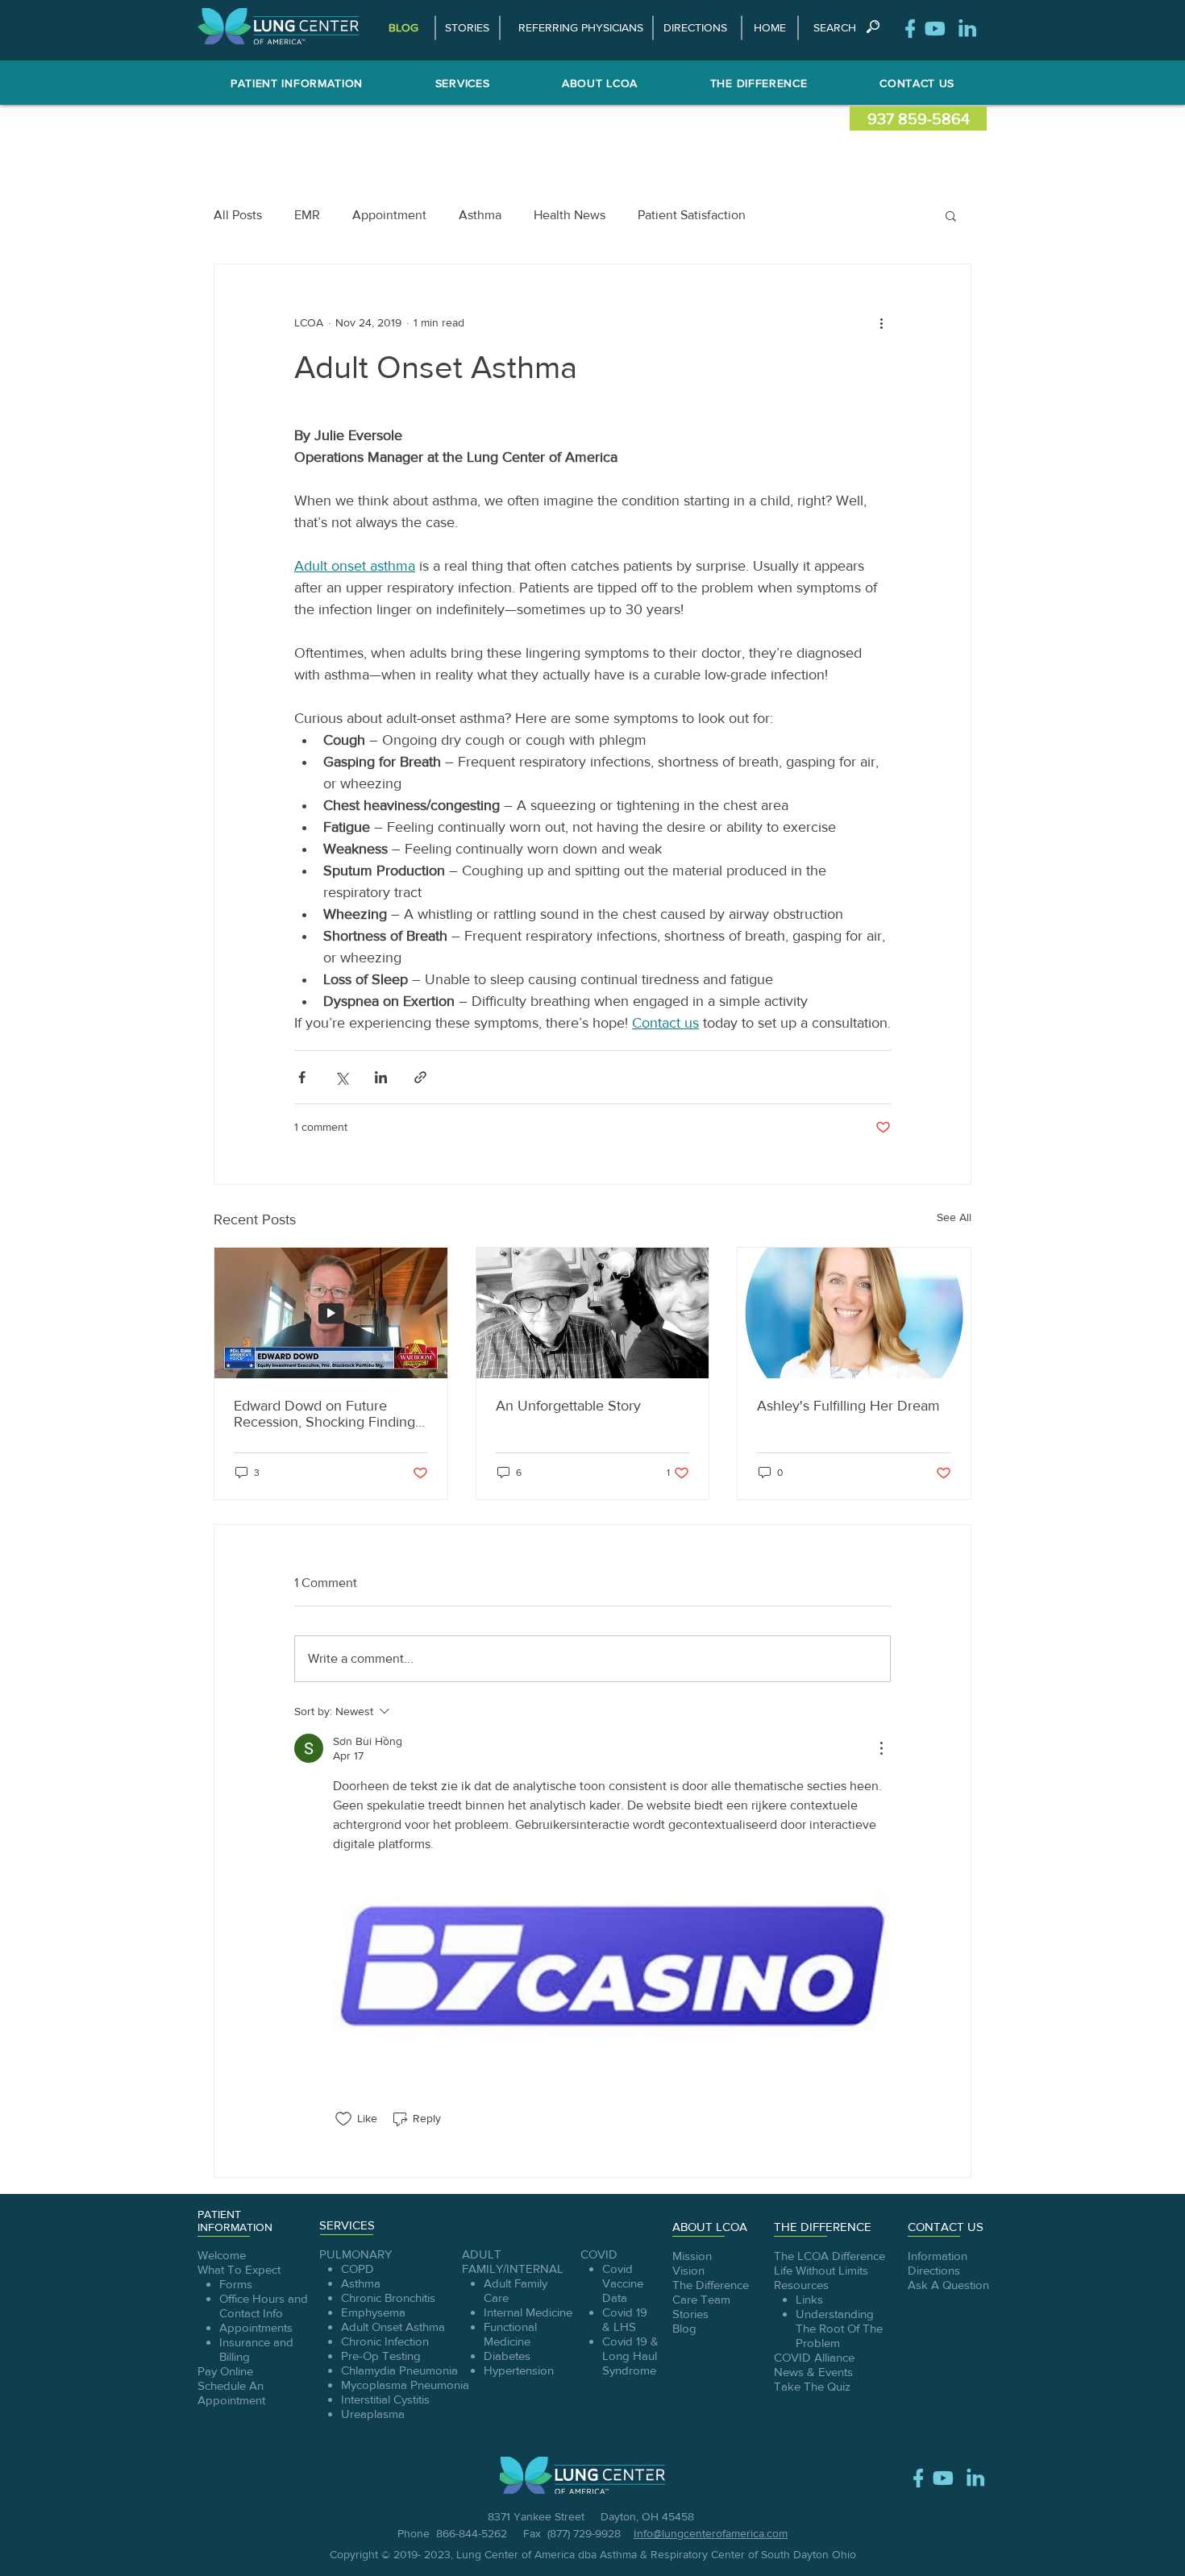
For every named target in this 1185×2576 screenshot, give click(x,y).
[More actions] (881, 322)
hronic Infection (389, 2341)
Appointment (389, 215)
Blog (684, 2328)
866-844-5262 (478, 2533)
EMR (307, 215)
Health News (570, 215)
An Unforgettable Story (568, 1406)
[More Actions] (881, 1748)
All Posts (238, 215)
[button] (834, 28)
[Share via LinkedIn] (381, 1077)
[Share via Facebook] (302, 1077)
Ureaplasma (374, 2414)
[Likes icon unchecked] (343, 2119)
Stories (690, 2314)
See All (954, 1217)
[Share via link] (420, 1077)
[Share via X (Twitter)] (341, 1077)
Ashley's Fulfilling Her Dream (848, 1406)
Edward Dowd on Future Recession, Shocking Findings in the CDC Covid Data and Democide (328, 1414)
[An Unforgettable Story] (593, 1313)
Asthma (480, 215)
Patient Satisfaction (692, 215)
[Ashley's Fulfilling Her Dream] (854, 1313)
